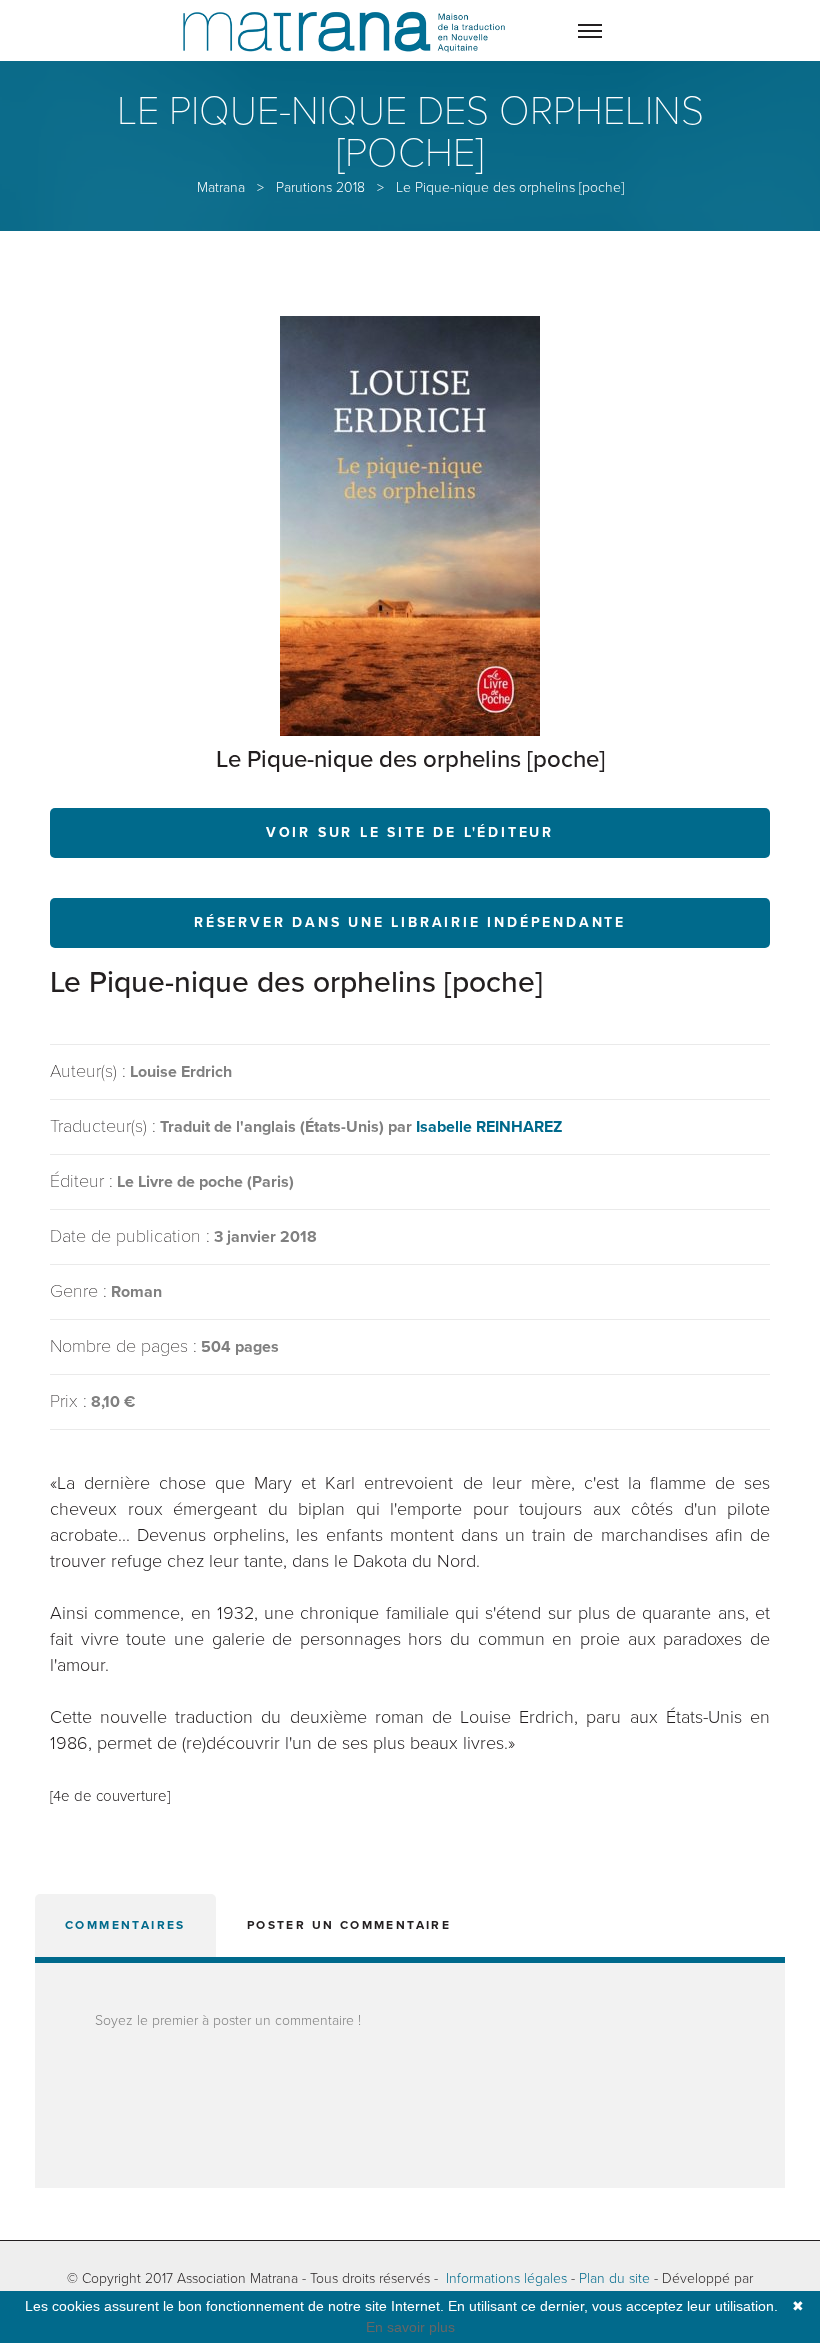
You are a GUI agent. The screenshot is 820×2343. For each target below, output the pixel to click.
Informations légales (506, 2278)
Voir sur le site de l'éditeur (410, 832)
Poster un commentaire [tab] (349, 1925)
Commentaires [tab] (125, 1925)
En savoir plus (410, 2327)
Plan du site (614, 2278)
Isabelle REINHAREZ (489, 1127)
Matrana (221, 187)
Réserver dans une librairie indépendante (410, 922)
